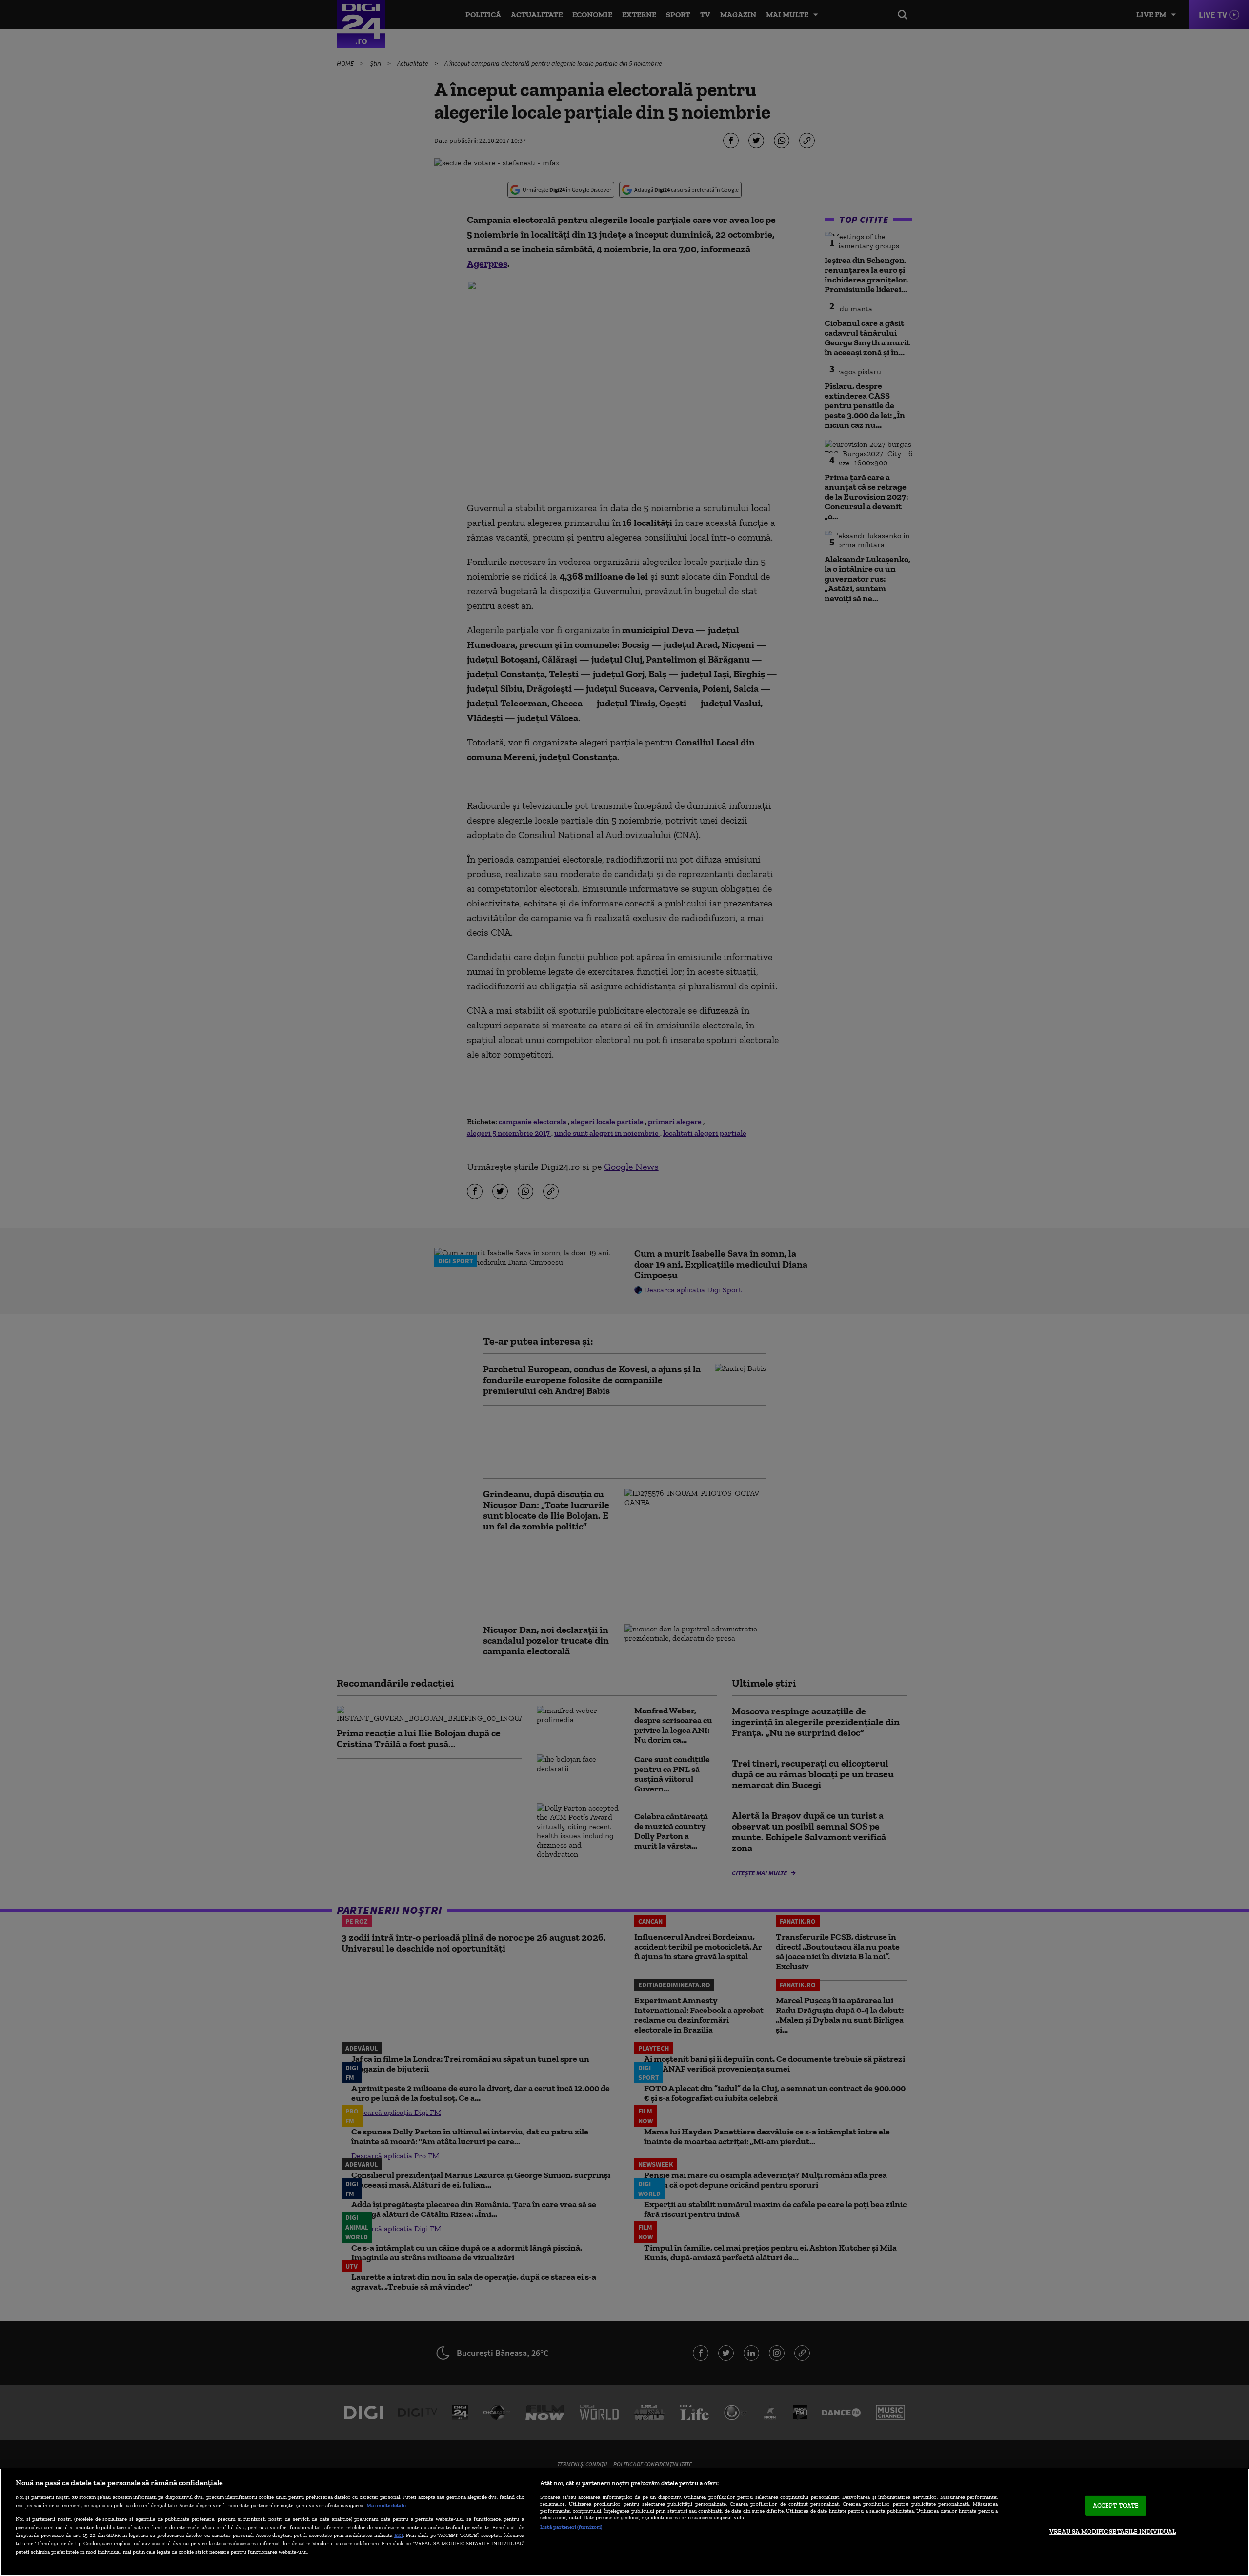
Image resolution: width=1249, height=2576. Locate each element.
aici (399, 2535)
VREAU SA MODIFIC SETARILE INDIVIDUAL (1113, 2531)
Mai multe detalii (386, 2505)
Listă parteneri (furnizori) (571, 2527)
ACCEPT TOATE (1116, 2506)
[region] (624, 2522)
